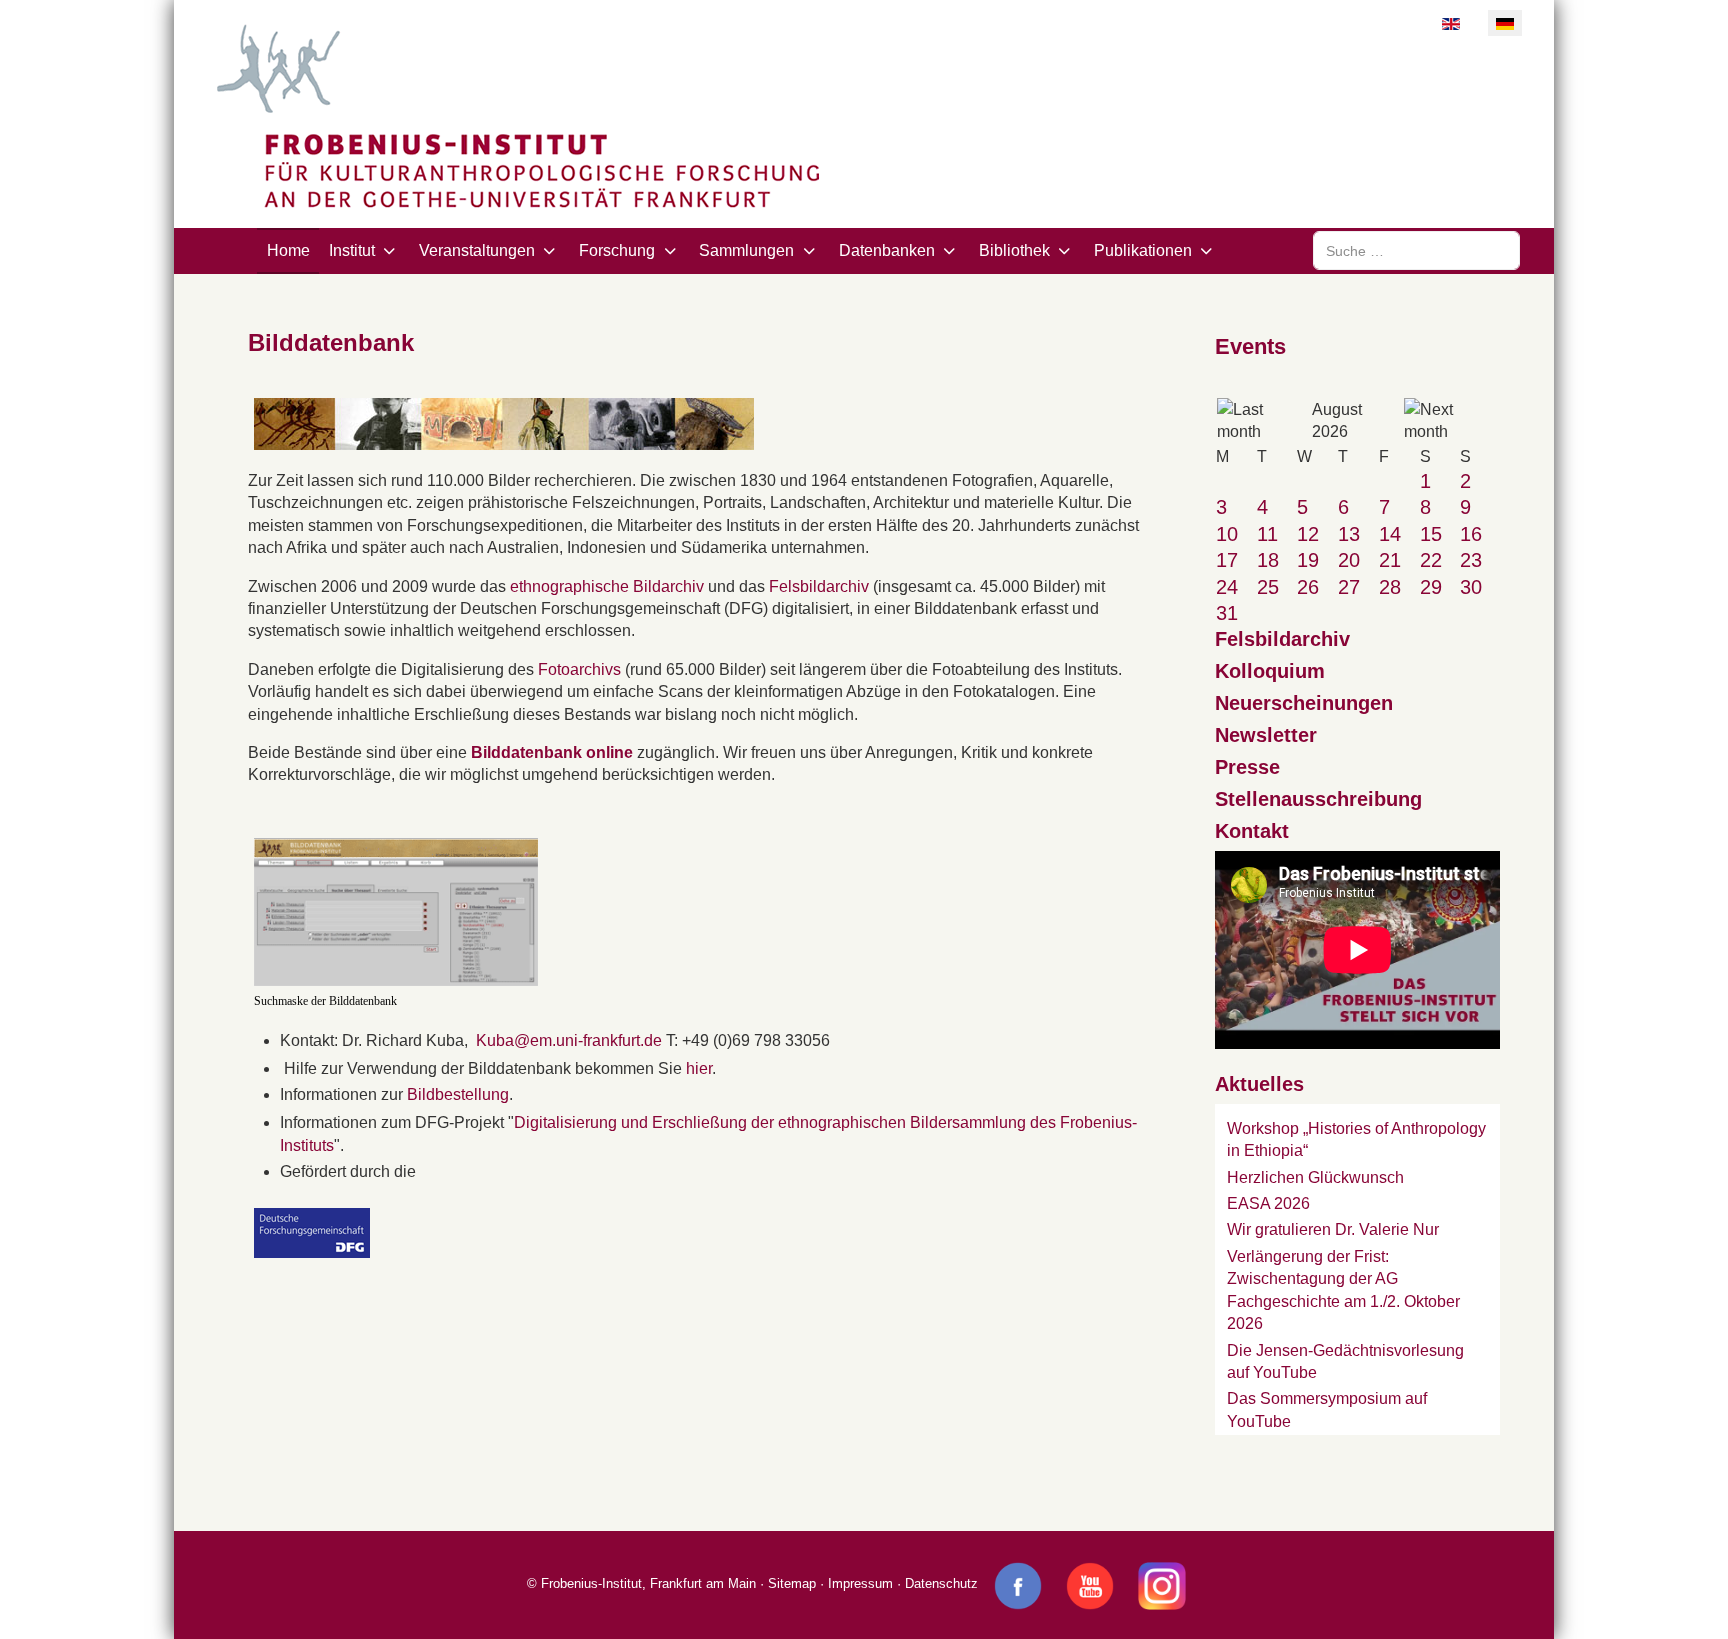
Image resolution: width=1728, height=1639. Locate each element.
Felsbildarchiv (821, 586)
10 (1227, 534)
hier (699, 1068)
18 (1268, 560)
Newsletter (1266, 735)
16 (1471, 534)
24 (1227, 587)
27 (1349, 587)
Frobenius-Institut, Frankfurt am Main (648, 1584)
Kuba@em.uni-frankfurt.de (569, 1040)
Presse (1247, 767)
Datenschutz (941, 1584)
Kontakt (1252, 831)
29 (1431, 587)
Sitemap (792, 1584)
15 (1431, 534)
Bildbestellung (458, 1094)
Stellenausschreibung (1318, 799)
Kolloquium (1270, 671)
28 (1390, 587)
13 (1349, 534)
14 (1390, 534)
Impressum (860, 1584)
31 (1227, 613)
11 (1267, 534)
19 (1308, 560)
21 (1390, 560)
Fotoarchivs (581, 669)
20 (1349, 560)
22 (1431, 560)
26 (1308, 587)
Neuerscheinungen (1304, 703)
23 (1471, 560)
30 (1471, 587)
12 (1308, 534)
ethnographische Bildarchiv (607, 586)
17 (1227, 560)
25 (1268, 587)
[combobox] (1416, 250)
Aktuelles (1259, 1084)
